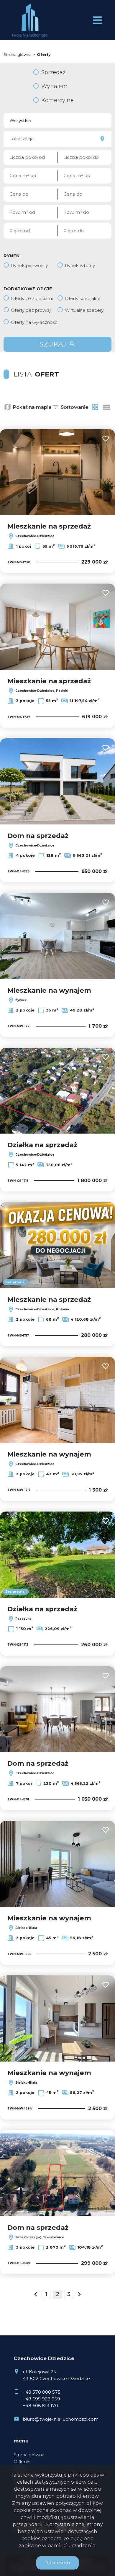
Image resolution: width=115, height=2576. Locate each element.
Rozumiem (57, 2563)
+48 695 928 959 (41, 2399)
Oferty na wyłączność (34, 322)
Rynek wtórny (80, 265)
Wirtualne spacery (84, 310)
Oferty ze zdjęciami (32, 298)
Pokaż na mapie (32, 407)
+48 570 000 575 (42, 2392)
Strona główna (29, 2455)
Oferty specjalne (83, 298)
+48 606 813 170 (40, 2406)
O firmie (22, 2462)
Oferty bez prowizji (31, 310)
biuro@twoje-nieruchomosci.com (61, 2419)
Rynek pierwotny (29, 265)
